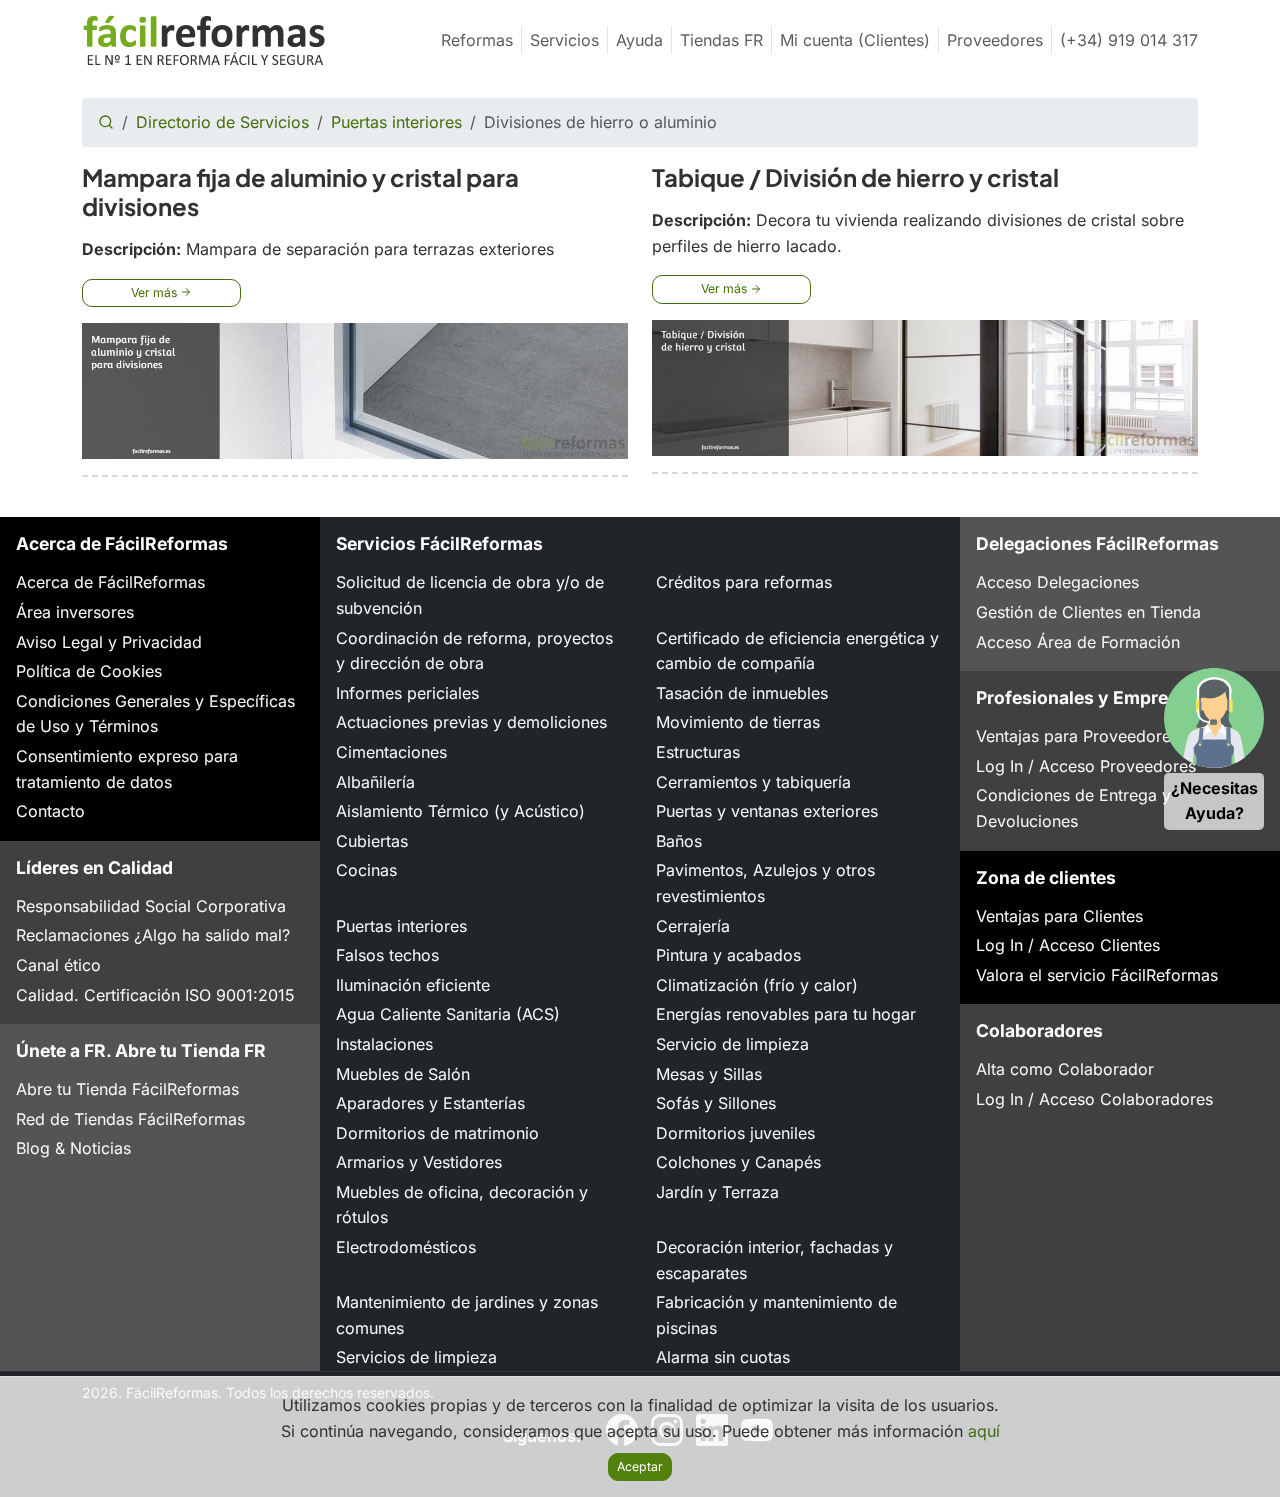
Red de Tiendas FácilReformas (130, 1119)
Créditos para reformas (744, 582)
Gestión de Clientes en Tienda (1088, 612)
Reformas (477, 40)
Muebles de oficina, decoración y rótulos (462, 1205)
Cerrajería (693, 926)
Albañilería (375, 782)
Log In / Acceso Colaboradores (1094, 1099)
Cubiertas (372, 841)
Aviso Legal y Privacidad (109, 642)
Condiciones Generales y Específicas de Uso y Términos (155, 714)
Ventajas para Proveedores (1077, 736)
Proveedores (995, 40)
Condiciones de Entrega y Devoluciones (1073, 808)
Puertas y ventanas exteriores (767, 811)
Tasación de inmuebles (742, 693)
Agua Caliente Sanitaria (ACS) (448, 1014)
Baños (679, 841)
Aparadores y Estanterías (430, 1103)
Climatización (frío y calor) (757, 985)
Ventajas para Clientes (1059, 916)
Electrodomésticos (406, 1247)
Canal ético (58, 965)
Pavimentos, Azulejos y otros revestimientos (765, 883)
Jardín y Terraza (717, 1192)
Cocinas (366, 870)
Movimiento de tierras (738, 722)
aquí (984, 1431)
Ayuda (639, 40)
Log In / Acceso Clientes (1068, 945)
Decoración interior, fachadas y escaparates (774, 1260)
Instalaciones (384, 1044)
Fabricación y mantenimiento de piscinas (776, 1315)
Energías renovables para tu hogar (786, 1014)
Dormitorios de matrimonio (437, 1133)
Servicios (564, 40)
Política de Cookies (89, 671)
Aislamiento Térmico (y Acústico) (460, 811)
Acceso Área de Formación (1078, 642)
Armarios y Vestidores (419, 1162)
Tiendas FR (721, 40)
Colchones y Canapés (738, 1162)
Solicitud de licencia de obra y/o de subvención (470, 595)
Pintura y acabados (728, 955)
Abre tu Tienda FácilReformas (127, 1089)
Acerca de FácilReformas (110, 582)
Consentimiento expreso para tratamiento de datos (127, 769)
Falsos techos (387, 955)
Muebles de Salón (403, 1074)
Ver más (155, 292)
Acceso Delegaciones (1057, 582)
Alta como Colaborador (1065, 1069)
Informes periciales (407, 693)
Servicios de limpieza (416, 1357)
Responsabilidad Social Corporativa (151, 906)
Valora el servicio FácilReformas (1097, 975)
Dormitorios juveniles (735, 1133)
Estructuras (698, 752)
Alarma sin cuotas (723, 1357)
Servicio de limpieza (732, 1044)
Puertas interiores (396, 122)
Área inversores (75, 612)
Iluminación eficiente (413, 985)
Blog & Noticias (73, 1148)
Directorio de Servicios (222, 122)
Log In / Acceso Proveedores (1086, 766)
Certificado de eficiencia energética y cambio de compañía (797, 651)
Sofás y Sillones (716, 1103)
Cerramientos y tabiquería (753, 782)
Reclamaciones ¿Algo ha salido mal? (153, 935)
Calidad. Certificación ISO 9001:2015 (155, 995)
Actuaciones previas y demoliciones (471, 722)
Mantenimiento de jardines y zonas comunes (467, 1315)
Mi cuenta (855, 40)
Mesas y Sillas (709, 1074)
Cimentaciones (391, 752)
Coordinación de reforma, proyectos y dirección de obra (474, 651)
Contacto (50, 811)
